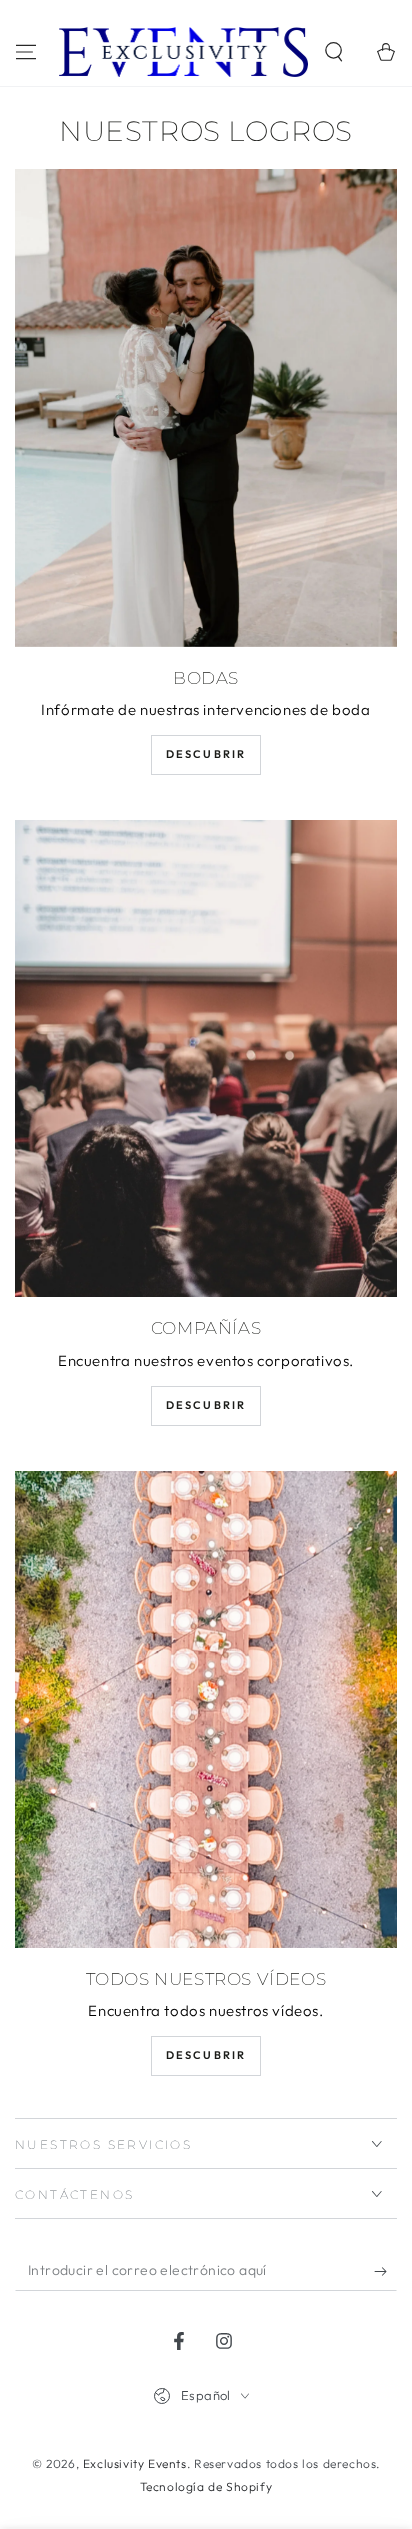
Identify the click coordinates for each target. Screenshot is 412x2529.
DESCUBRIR (206, 754)
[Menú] (26, 52)
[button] (334, 52)
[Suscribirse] (385, 2271)
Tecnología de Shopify (206, 2486)
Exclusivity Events (135, 2463)
